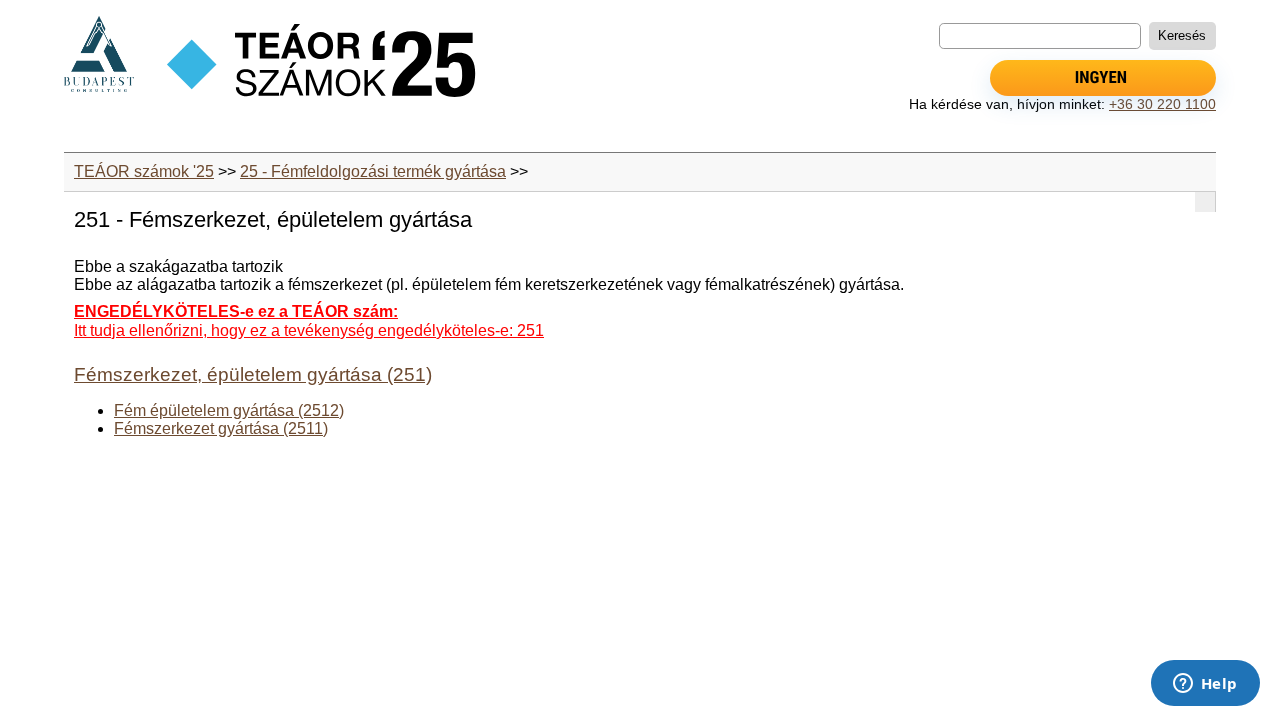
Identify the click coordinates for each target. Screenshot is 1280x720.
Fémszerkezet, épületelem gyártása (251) (253, 374)
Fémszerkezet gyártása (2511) (221, 428)
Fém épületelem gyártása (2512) (229, 410)
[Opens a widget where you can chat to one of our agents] (1205, 685)
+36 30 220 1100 (1162, 104)
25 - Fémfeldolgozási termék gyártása (373, 171)
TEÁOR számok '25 (144, 171)
